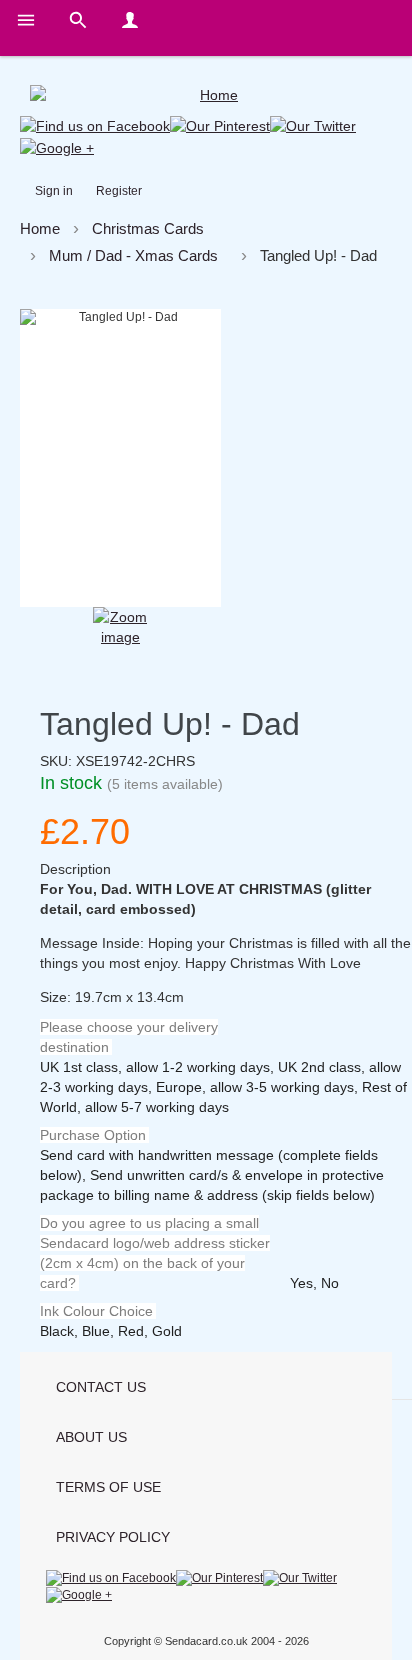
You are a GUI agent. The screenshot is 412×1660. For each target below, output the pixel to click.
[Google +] (57, 146)
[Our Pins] (220, 125)
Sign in (54, 191)
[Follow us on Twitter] (313, 125)
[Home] (211, 95)
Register (119, 191)
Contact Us (101, 1387)
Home (40, 228)
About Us (91, 1437)
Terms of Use (108, 1487)
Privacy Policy (113, 1537)
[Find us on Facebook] (95, 125)
